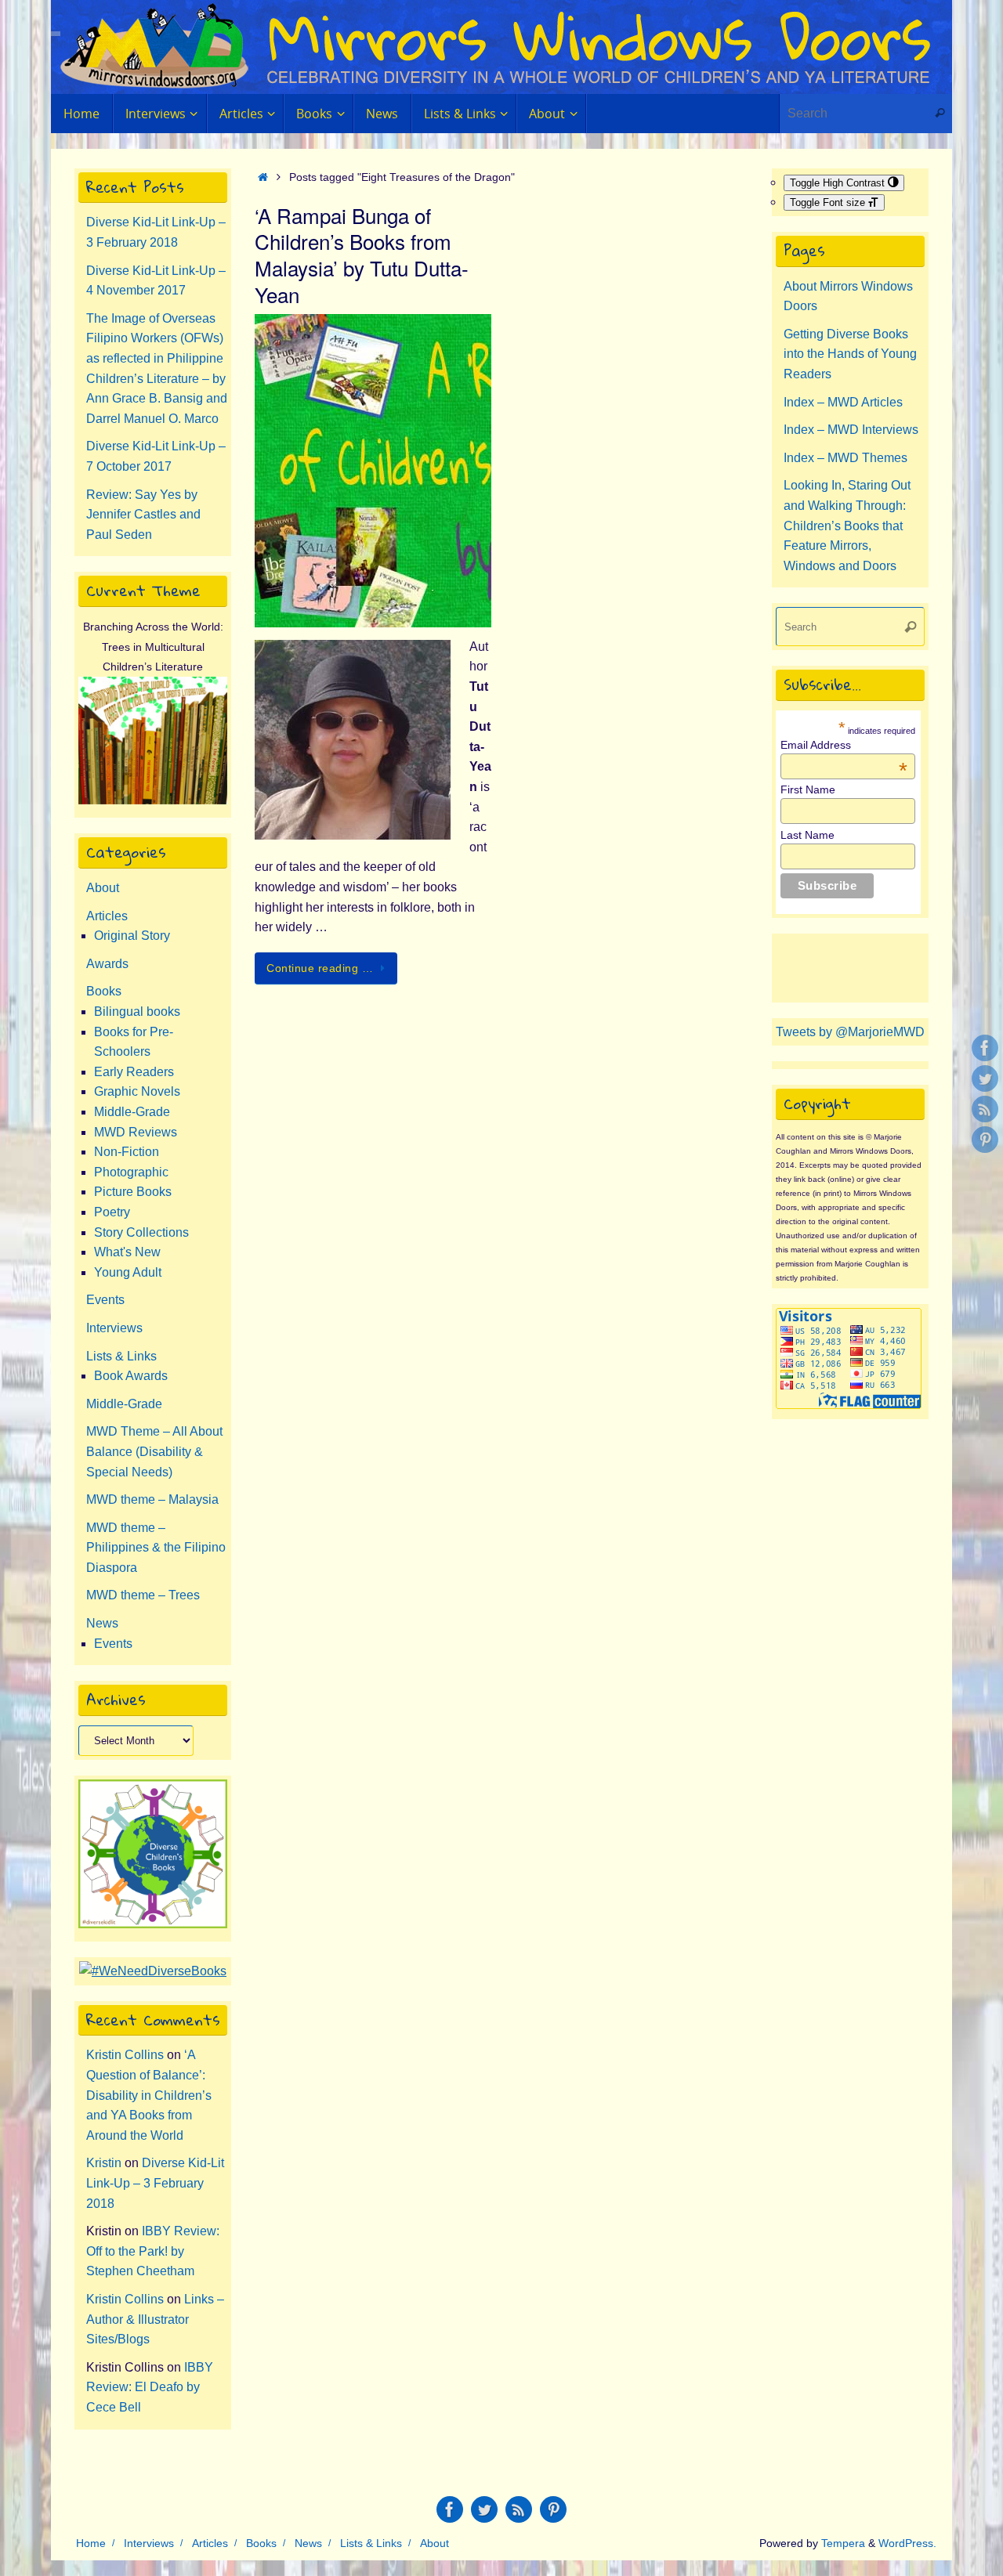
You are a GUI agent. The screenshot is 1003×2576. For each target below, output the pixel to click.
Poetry (112, 1212)
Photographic (131, 1172)
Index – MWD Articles (843, 402)
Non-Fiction (127, 1152)
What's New (127, 1252)
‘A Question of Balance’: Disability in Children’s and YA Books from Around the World (149, 2095)
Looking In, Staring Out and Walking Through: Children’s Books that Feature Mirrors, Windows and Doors (847, 525)
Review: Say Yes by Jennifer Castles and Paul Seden (143, 515)
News (102, 1623)
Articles (107, 916)
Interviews (114, 1328)
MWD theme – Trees (143, 1595)
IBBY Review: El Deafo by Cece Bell (150, 2387)
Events (105, 1300)
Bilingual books (137, 1012)
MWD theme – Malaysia (152, 1499)
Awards (107, 964)
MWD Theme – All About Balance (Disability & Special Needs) (154, 1451)
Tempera (843, 2543)
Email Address (844, 745)
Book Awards (131, 1376)
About (103, 888)
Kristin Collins (125, 2055)
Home (91, 2543)
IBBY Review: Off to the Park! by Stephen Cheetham (153, 2251)
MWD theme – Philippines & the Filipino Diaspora (156, 1548)
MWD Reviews (136, 1132)
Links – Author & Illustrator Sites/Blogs (155, 2319)
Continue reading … (320, 968)
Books (104, 991)
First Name (808, 789)
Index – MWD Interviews (851, 430)
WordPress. (907, 2543)
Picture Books (133, 1192)
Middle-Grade (132, 1112)
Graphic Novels (137, 1091)
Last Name (807, 835)
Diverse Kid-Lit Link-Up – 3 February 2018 (155, 2183)
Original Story (132, 936)
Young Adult (128, 1272)
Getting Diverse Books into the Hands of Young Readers (850, 354)
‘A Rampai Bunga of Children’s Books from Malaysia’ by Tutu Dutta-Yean (362, 255)
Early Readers (134, 1072)
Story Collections (141, 1232)
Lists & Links (121, 1356)
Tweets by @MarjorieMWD (850, 1032)
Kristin (104, 2163)
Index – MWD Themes (845, 458)
